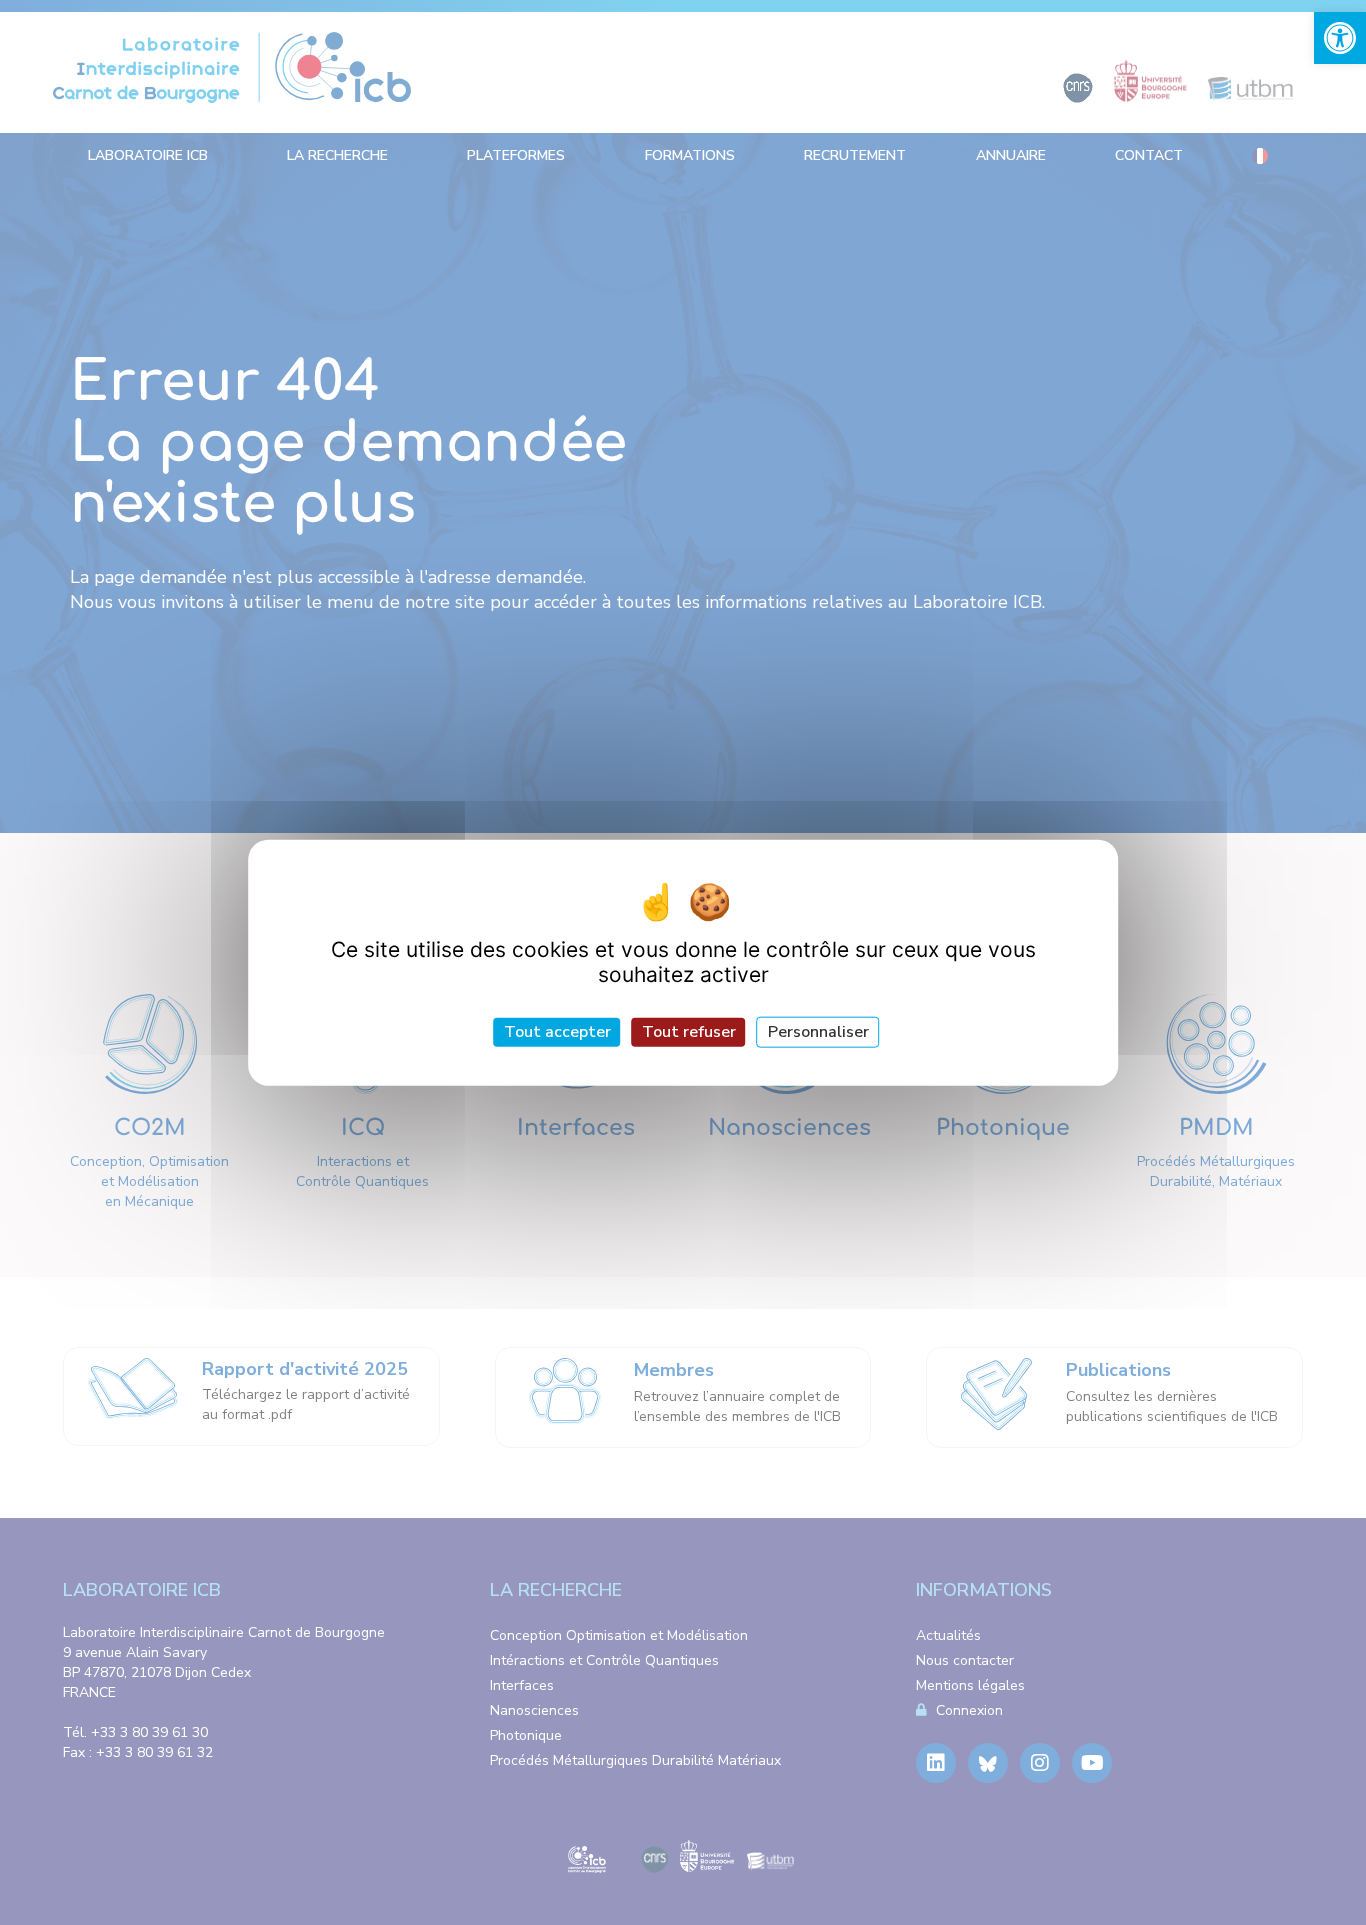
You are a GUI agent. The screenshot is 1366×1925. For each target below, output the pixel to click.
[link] (1340, 38)
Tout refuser (689, 1032)
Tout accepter (557, 1032)
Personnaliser (818, 1032)
